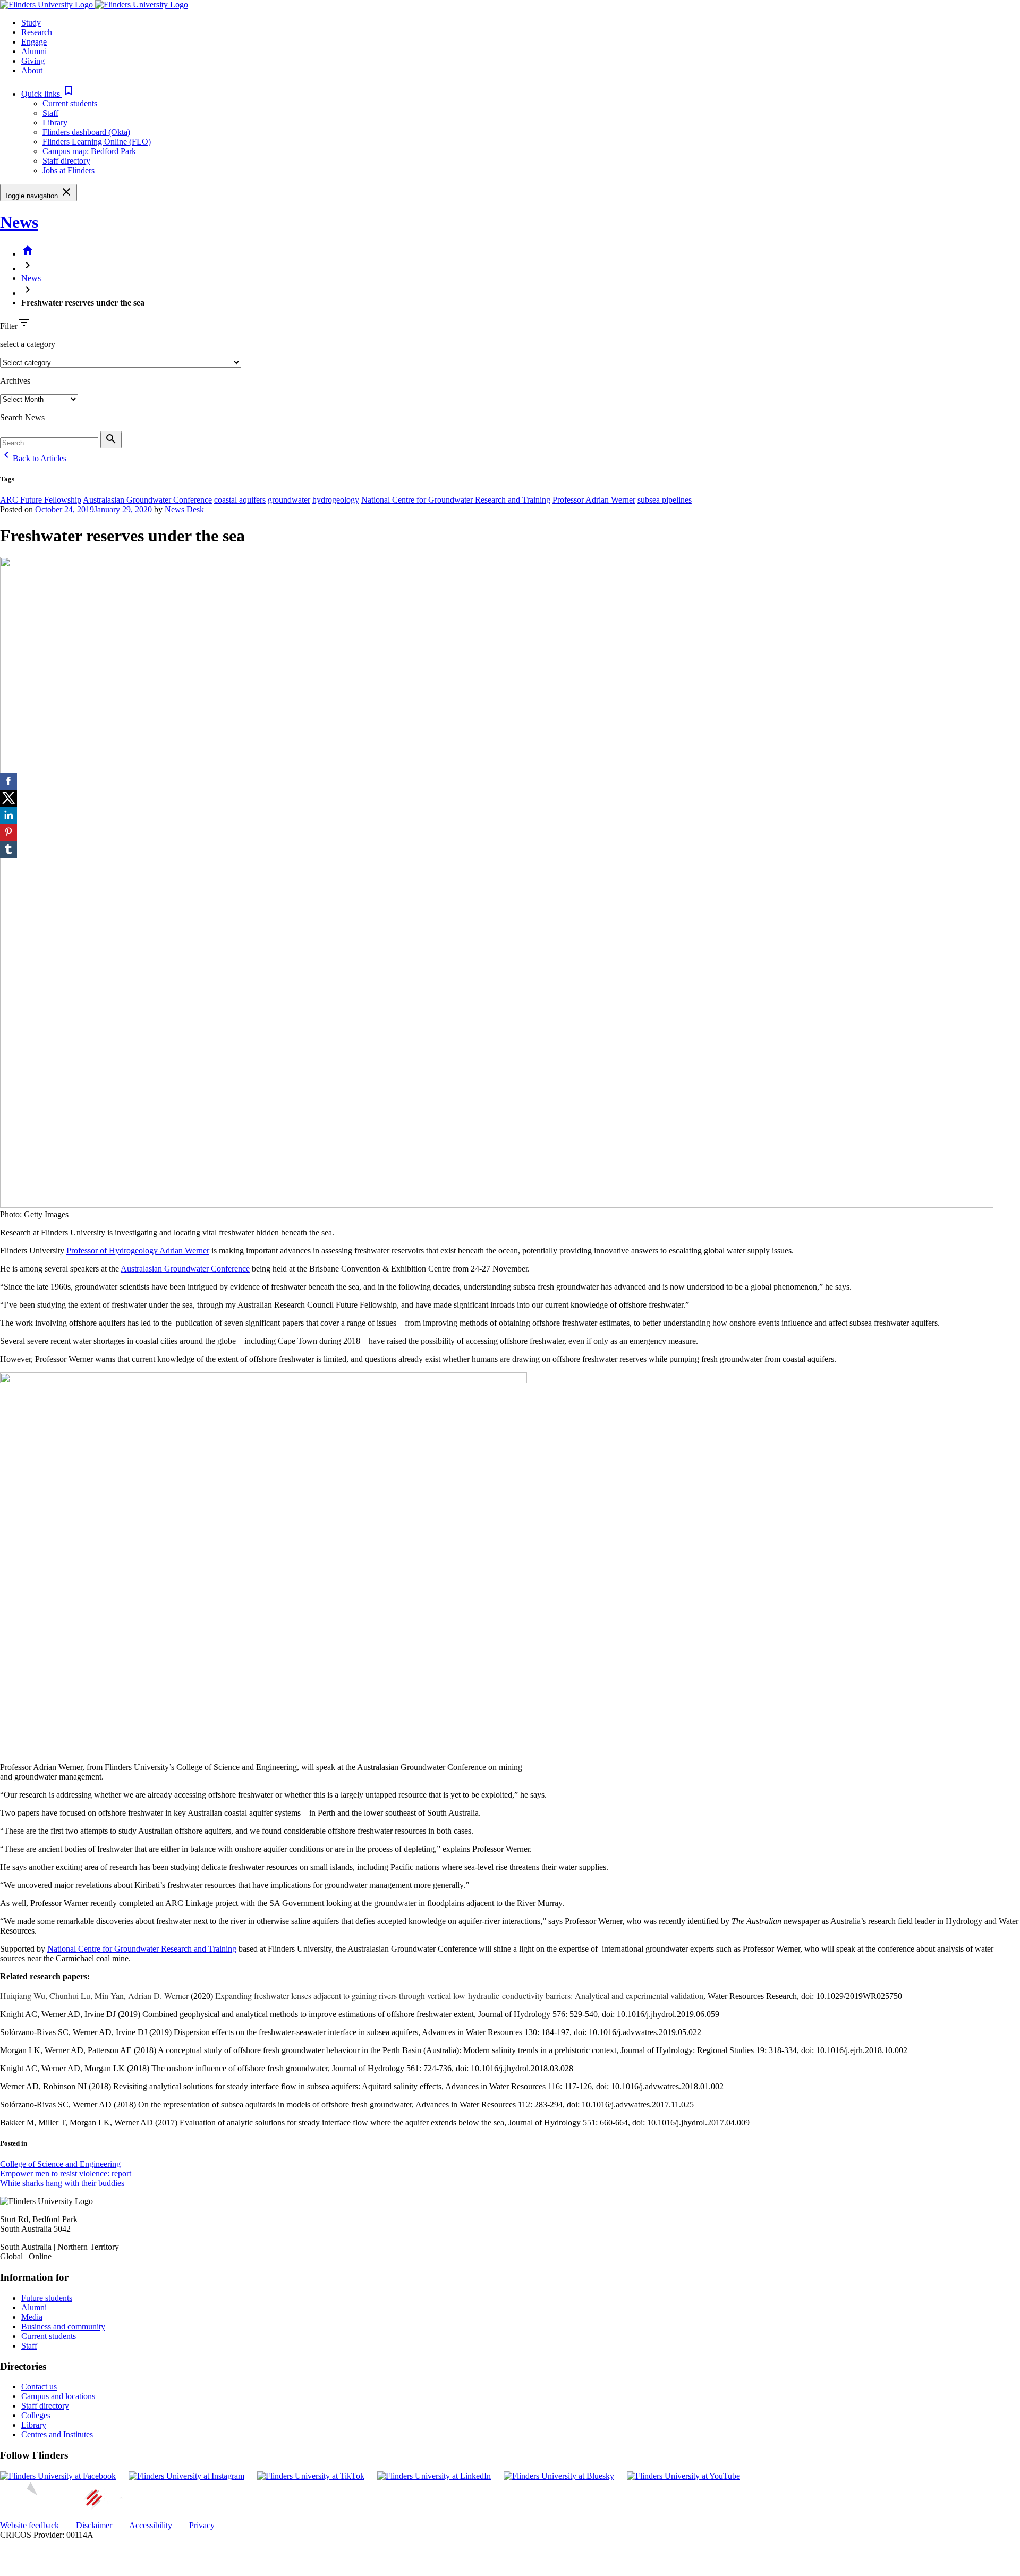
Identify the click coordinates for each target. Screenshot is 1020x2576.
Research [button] (37, 32)
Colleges (36, 2415)
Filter (9, 326)
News (19, 222)
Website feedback (29, 2525)
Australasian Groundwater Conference (147, 500)
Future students (47, 2298)
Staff (50, 113)
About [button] (32, 70)
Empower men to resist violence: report (66, 2173)
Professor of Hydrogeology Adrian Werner (138, 1251)
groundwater (289, 500)
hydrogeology (336, 500)
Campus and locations (58, 2396)
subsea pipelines (665, 500)
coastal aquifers (240, 500)
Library (55, 122)
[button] (48, 94)
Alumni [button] (34, 51)
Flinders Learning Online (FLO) (97, 142)
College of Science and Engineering (60, 2164)
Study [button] (31, 23)
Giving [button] (33, 61)
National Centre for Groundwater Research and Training (456, 500)
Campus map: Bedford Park (89, 151)
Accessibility (151, 2525)
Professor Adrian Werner (594, 500)
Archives (15, 381)
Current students (70, 103)
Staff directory (66, 161)
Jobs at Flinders (69, 170)
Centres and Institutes (57, 2434)
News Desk (184, 509)
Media (32, 2317)
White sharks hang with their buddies (62, 2183)
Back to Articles (33, 458)
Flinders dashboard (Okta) (86, 132)
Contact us (39, 2387)
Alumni (34, 2307)
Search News (22, 417)
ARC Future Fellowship (41, 500)
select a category (28, 344)
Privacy (202, 2525)
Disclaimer (94, 2525)
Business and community (63, 2327)
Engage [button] (34, 42)
